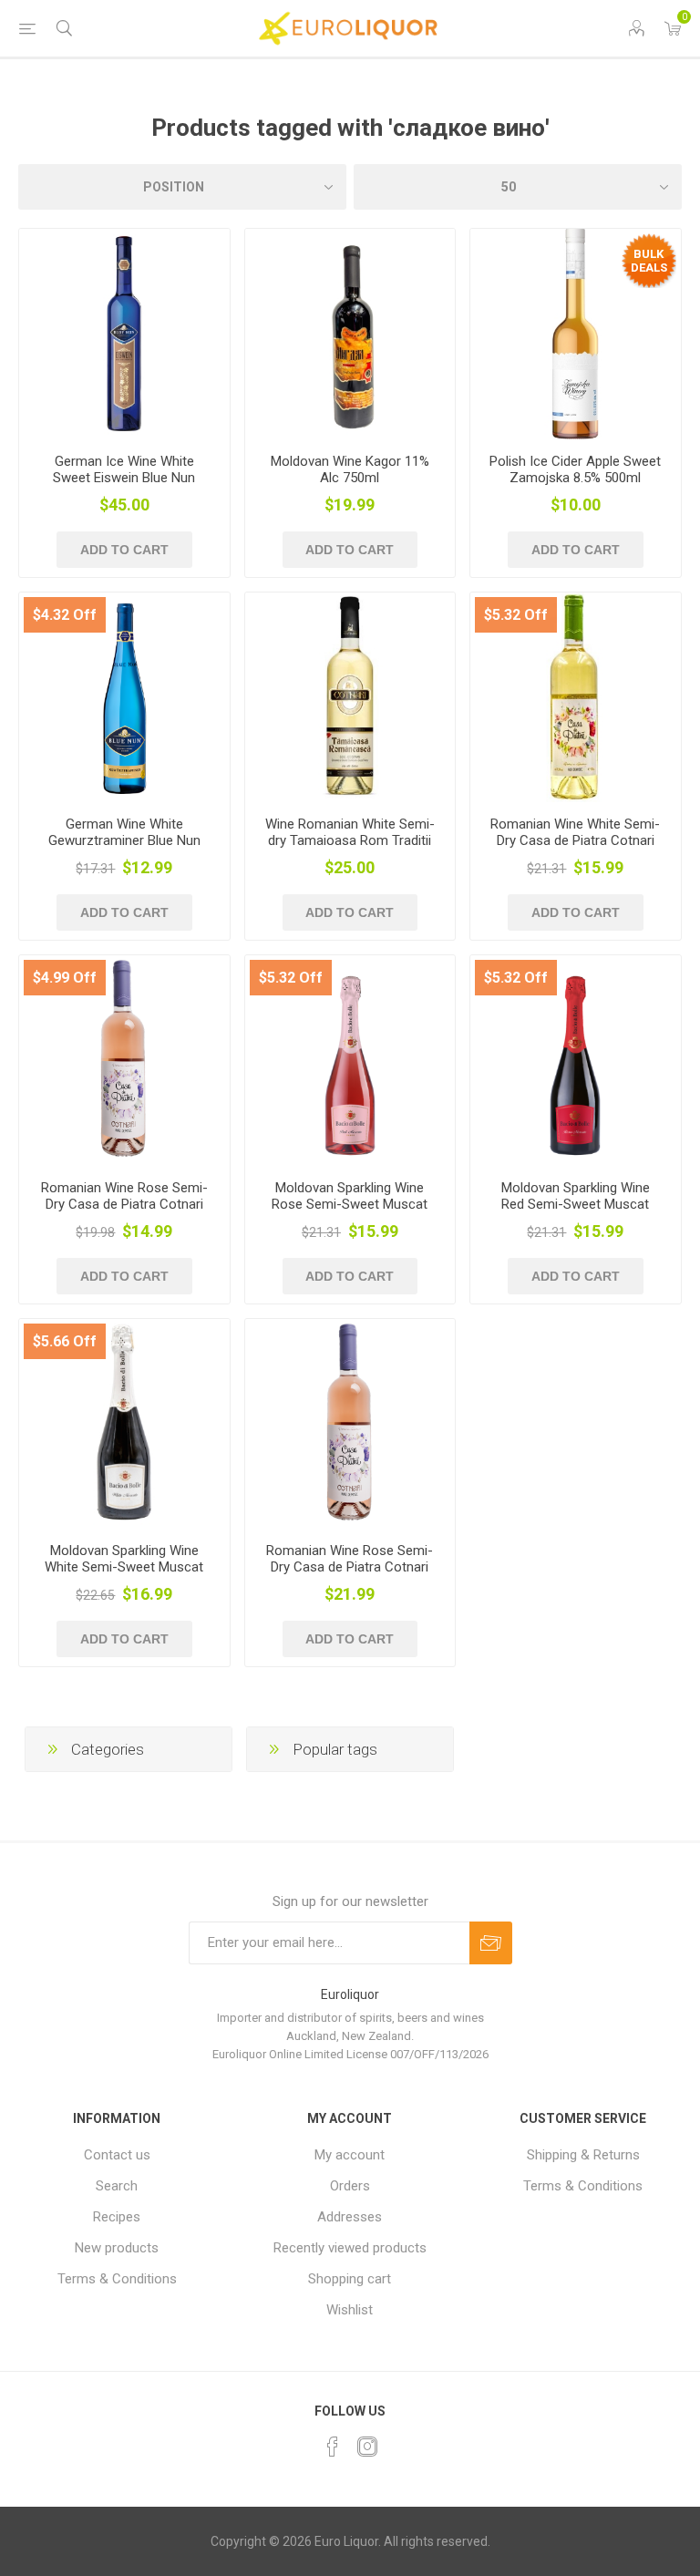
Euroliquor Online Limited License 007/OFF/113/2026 (350, 2054)
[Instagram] (367, 2447)
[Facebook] (333, 2447)
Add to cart (124, 550)
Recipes (117, 2217)
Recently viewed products (350, 2248)
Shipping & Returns (583, 2155)
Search (117, 2186)
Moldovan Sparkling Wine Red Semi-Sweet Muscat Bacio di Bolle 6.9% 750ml (575, 1204)
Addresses (350, 2217)
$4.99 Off (65, 978)
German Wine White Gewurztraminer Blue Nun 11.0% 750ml (124, 840)
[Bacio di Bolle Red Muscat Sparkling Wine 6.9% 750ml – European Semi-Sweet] (576, 1061)
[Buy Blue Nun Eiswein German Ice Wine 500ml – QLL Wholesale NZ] (124, 334)
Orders (350, 2186)
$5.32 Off (516, 615)
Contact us (117, 2155)
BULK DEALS (649, 261)
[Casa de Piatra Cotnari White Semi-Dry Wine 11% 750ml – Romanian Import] (576, 698)
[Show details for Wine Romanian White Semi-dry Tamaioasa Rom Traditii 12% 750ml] (350, 698)
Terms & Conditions (117, 2279)
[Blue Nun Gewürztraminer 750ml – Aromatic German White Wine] (124, 698)
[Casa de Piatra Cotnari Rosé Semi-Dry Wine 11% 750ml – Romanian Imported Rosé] (124, 1061)
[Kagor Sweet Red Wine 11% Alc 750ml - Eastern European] (350, 334)
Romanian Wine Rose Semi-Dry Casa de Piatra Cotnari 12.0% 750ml (124, 1204)
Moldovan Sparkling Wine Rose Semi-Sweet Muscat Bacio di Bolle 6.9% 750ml (350, 1204)
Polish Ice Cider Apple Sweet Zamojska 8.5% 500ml (575, 469)
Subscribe (491, 1943)
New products (117, 2248)
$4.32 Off (65, 615)
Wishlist (350, 2310)
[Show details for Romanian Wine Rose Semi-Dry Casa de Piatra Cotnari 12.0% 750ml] (350, 1424)
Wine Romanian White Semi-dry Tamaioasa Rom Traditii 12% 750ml (350, 840)
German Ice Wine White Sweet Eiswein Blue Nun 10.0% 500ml (124, 478)
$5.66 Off (65, 1341)
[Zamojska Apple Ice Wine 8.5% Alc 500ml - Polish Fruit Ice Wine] (576, 334)
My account (350, 2155)
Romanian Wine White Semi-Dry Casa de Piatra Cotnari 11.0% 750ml (575, 840)
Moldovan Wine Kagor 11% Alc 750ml (350, 469)
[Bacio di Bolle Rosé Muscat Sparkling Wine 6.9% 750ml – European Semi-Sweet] (350, 1061)
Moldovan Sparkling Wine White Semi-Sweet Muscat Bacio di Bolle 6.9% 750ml (124, 1567)
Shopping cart (350, 2279)
